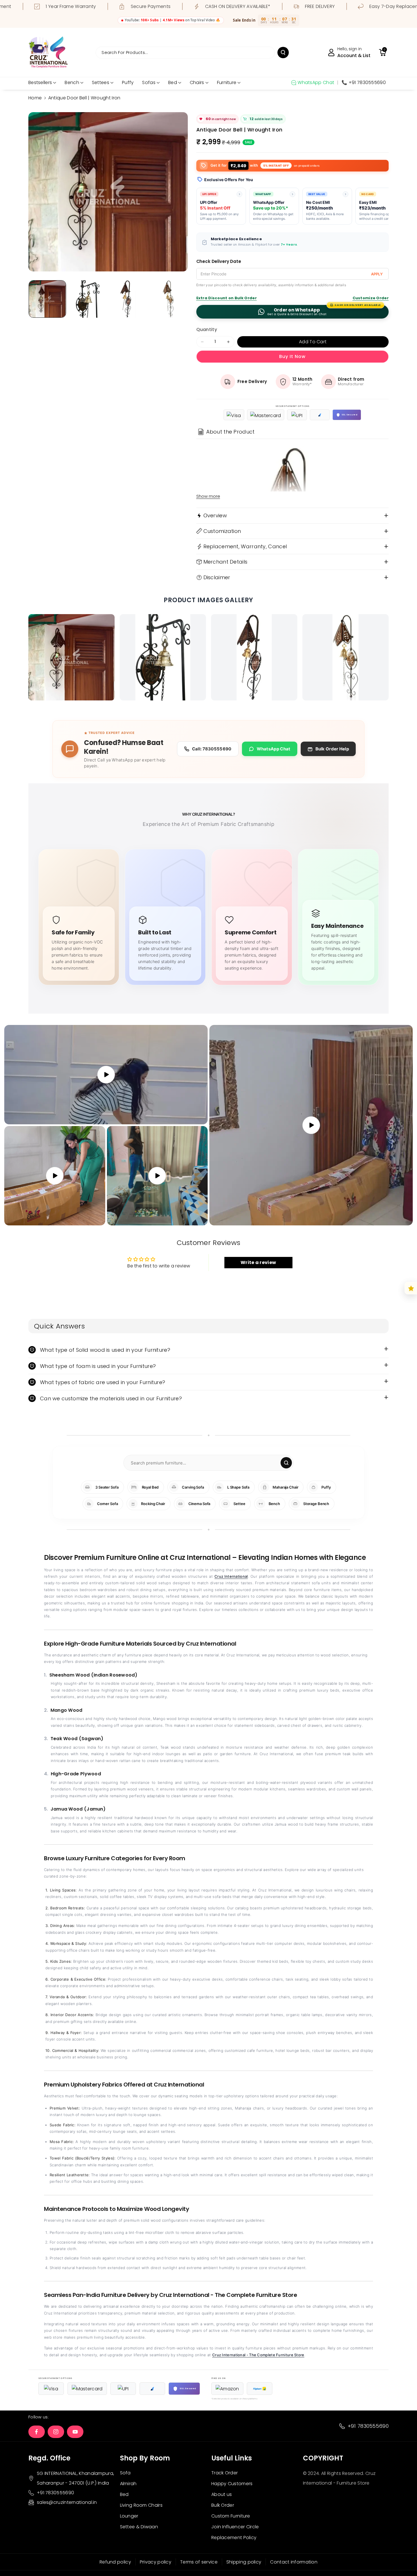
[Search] (286, 1463)
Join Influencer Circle (235, 2527)
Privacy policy (156, 2562)
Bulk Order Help (332, 749)
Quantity (207, 329)
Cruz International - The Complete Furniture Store (258, 2355)
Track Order (225, 2473)
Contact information (294, 2562)
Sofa (125, 2473)
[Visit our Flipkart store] (260, 2389)
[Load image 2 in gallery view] (88, 299)
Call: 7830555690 (212, 749)
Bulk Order (223, 2505)
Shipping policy (244, 2562)
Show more (208, 496)
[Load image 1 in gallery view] (47, 299)
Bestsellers (40, 82)
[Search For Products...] (283, 53)
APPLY (377, 274)
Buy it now (292, 356)
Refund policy (115, 2562)
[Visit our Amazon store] (227, 2389)
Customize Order (371, 298)
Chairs (197, 82)
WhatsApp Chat (274, 749)
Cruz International (231, 1576)
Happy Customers (232, 2484)
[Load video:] (311, 1125)
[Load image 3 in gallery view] (128, 299)
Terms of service (199, 2562)
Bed (173, 82)
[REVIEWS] (411, 1288)
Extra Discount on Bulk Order (227, 298)
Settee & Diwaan (139, 2527)
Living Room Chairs (141, 2505)
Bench (72, 82)
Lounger (129, 2516)
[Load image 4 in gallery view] (168, 299)
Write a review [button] (258, 1262)
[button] (382, 53)
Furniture (227, 82)
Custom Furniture (231, 2516)
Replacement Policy (234, 2538)
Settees (101, 82)
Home (35, 98)
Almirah (128, 2484)
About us (222, 2494)
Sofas (149, 82)
